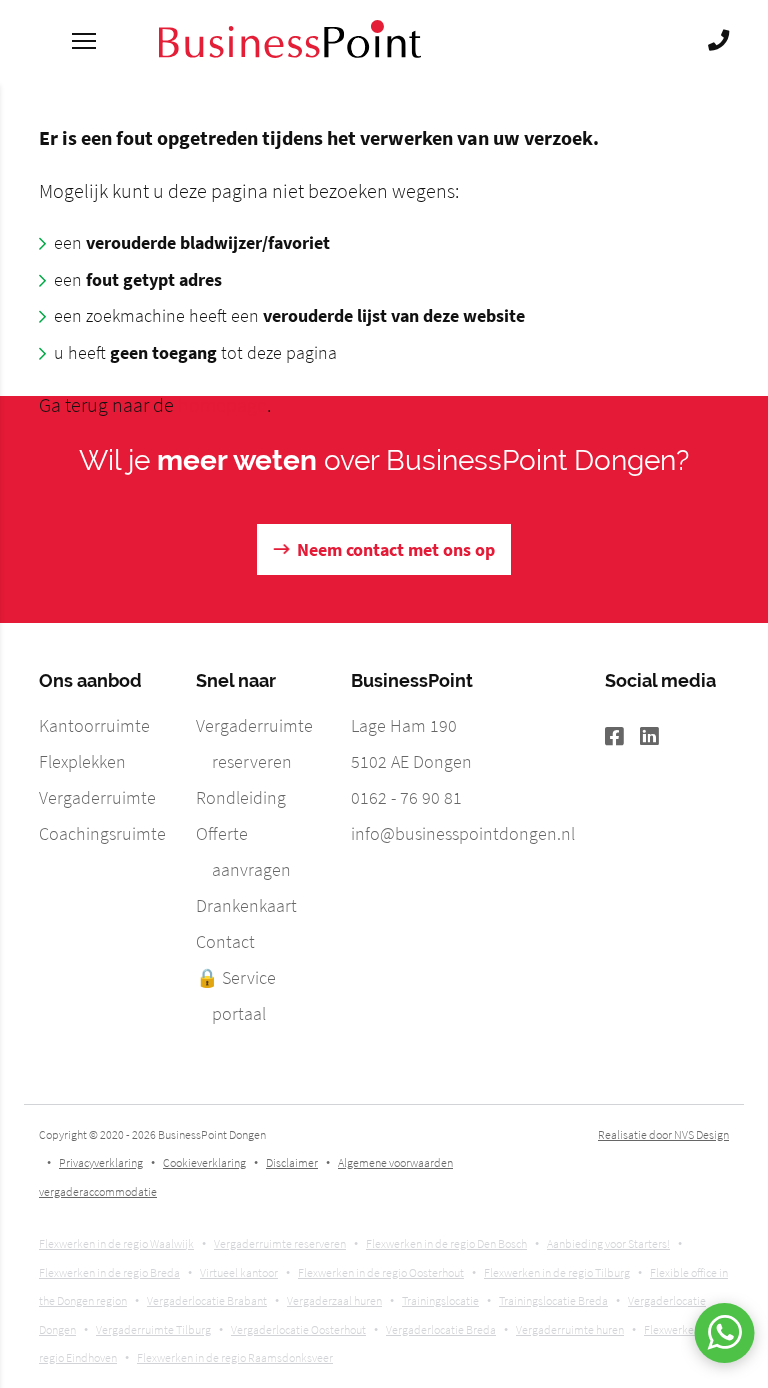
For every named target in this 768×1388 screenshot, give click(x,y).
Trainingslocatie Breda (553, 1300)
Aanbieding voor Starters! (608, 1243)
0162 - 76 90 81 (406, 797)
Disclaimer (292, 1162)
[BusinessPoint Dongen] (290, 51)
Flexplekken (82, 761)
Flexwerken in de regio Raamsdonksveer (235, 1357)
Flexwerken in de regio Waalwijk (116, 1243)
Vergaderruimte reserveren (280, 1243)
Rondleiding (241, 797)
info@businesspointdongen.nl (463, 833)
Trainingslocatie (440, 1300)
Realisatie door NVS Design (663, 1134)
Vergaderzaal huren (334, 1300)
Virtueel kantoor (239, 1272)
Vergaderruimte (97, 797)
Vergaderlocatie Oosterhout (298, 1329)
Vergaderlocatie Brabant (207, 1300)
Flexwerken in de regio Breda (109, 1272)
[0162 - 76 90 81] (718, 41)
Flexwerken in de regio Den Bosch (446, 1243)
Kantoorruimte (94, 725)
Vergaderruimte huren (570, 1329)
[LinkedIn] (657, 737)
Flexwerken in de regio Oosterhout (381, 1272)
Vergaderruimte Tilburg (153, 1329)
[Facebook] (622, 737)
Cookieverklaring (204, 1162)
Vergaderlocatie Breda (441, 1329)
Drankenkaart (246, 905)
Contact (225, 941)
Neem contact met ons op (396, 549)
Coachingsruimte (102, 833)
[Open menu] (84, 40)
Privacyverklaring (101, 1162)
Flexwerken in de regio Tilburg (557, 1272)
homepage (222, 405)
